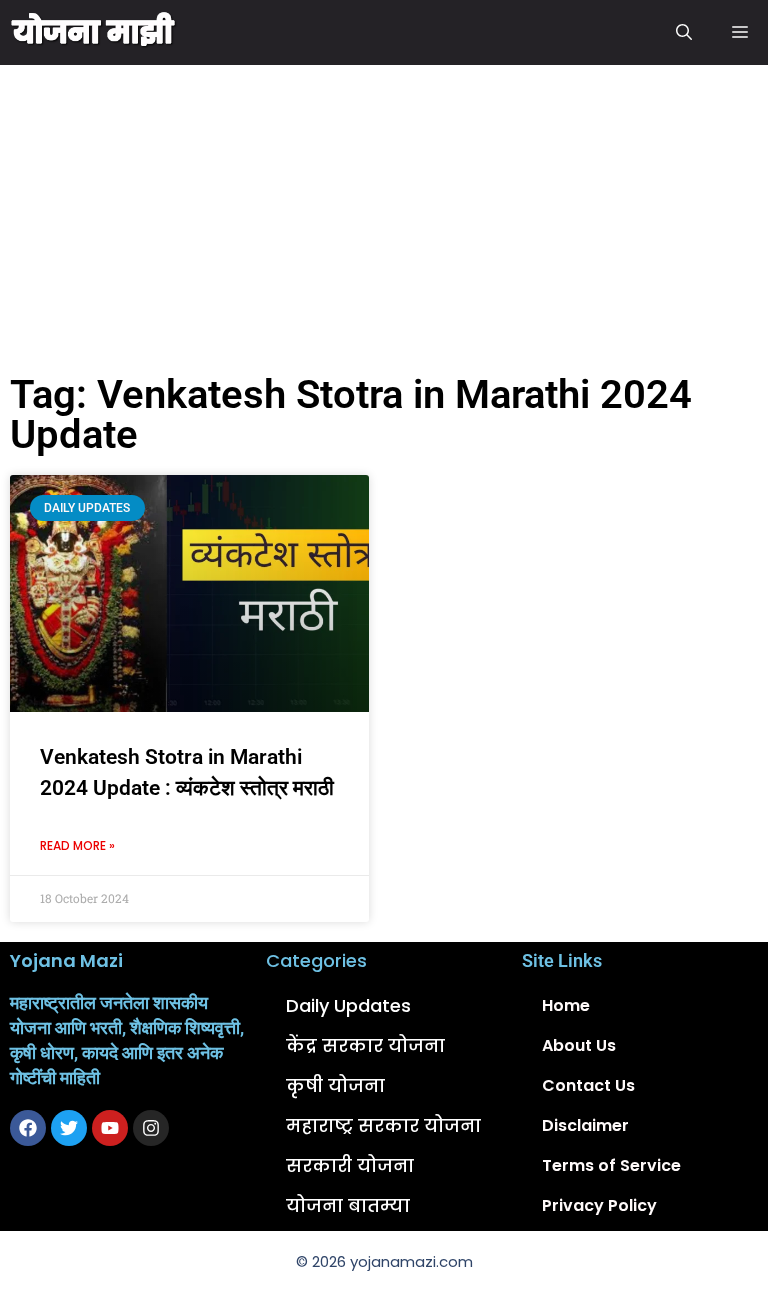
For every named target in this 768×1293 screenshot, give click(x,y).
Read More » (77, 845)
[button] (684, 32)
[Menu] (740, 32)
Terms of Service (611, 1165)
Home (566, 1005)
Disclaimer (585, 1125)
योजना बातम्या (348, 1205)
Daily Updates (348, 1005)
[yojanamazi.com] (94, 32)
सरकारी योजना (350, 1165)
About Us (579, 1045)
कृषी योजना (335, 1085)
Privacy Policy (599, 1205)
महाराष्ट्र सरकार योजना (383, 1125)
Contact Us (588, 1085)
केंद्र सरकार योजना (365, 1045)
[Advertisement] (384, 215)
